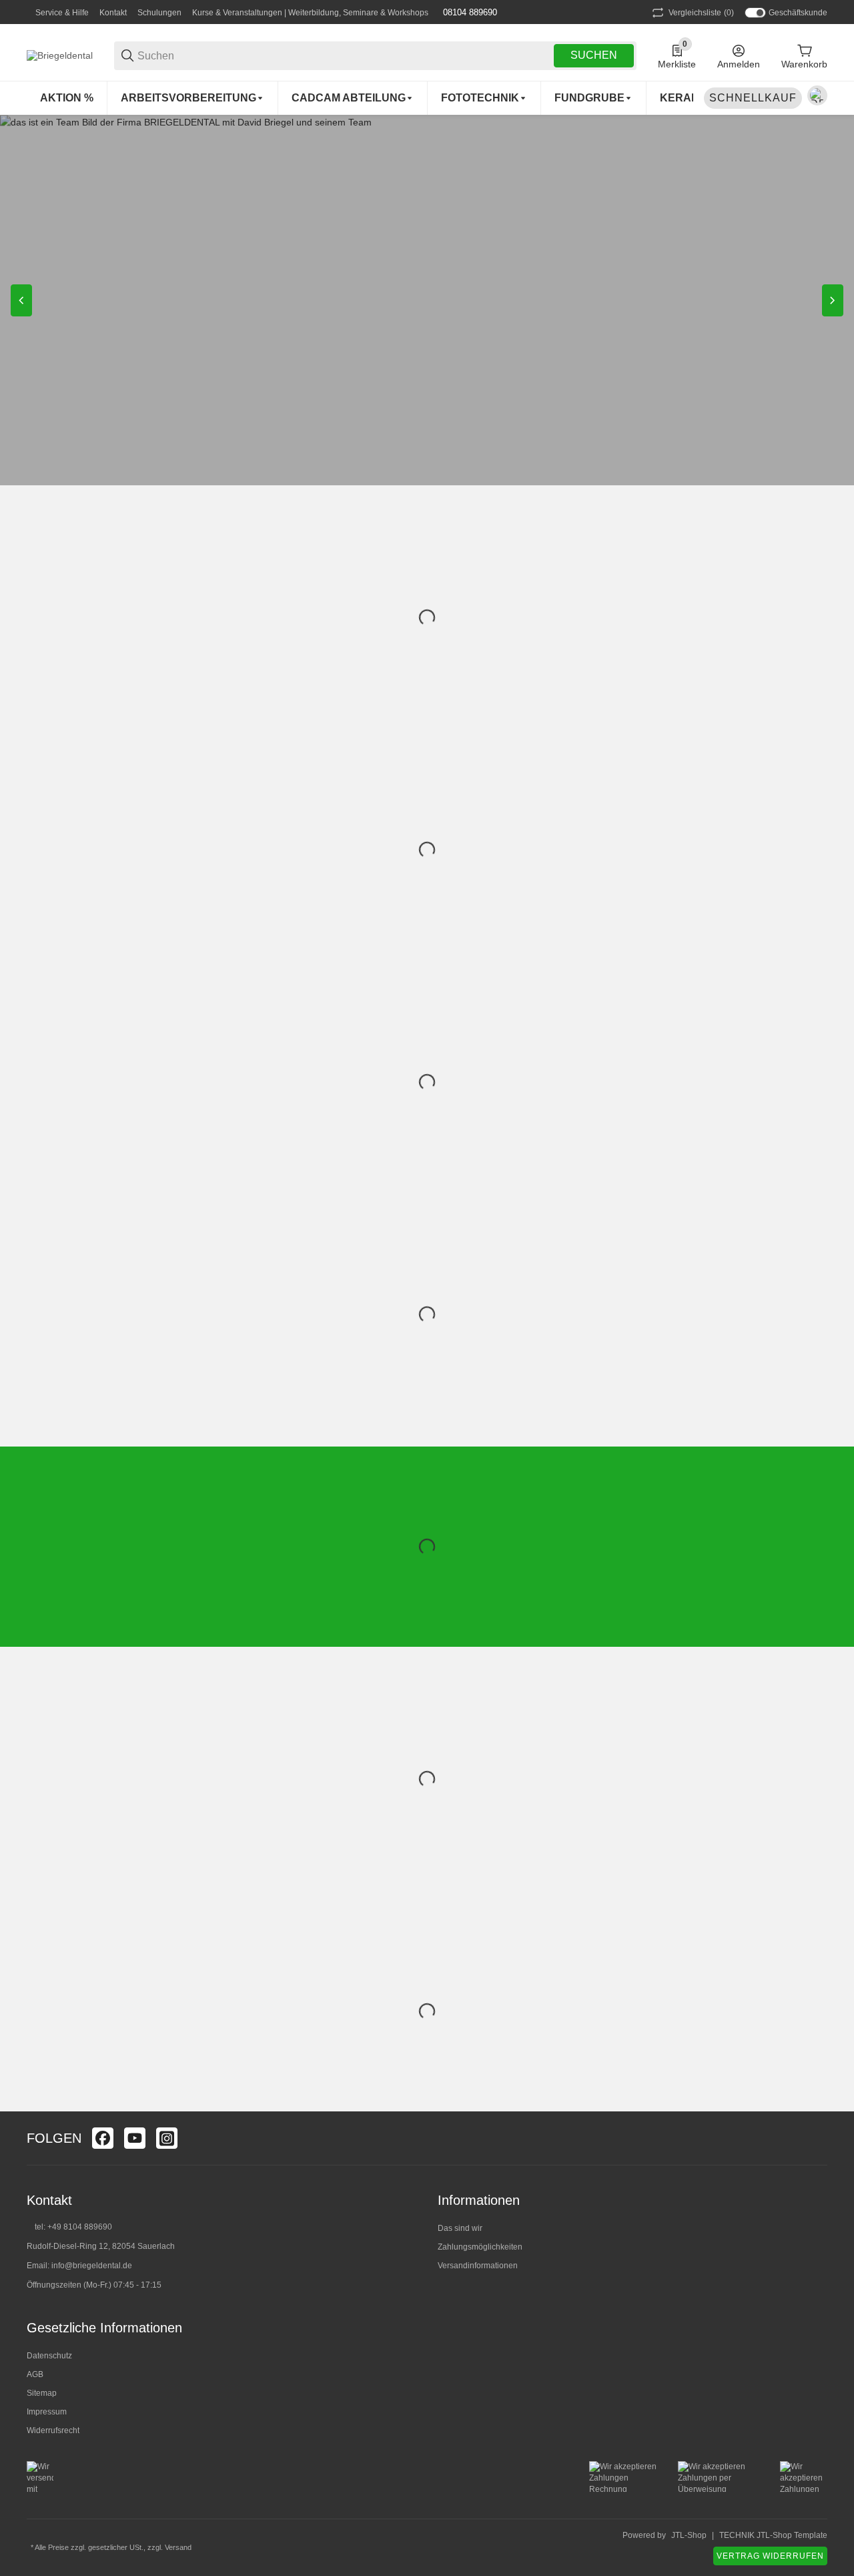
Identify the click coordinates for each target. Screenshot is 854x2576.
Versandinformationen (478, 2266)
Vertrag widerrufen (770, 2556)
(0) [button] (701, 13)
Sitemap (42, 2393)
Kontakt (113, 13)
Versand (178, 2547)
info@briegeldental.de (92, 2266)
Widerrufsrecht (53, 2430)
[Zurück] (21, 300)
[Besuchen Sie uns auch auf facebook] (103, 2138)
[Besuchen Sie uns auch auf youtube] (135, 2138)
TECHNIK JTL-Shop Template (773, 2535)
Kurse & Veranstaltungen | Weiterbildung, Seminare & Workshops (310, 13)
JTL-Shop (689, 2535)
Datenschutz (49, 2356)
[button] (817, 2138)
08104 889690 (469, 12)
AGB (35, 2374)
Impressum (47, 2412)
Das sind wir (460, 2228)
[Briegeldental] (60, 55)
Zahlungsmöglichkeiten (480, 2247)
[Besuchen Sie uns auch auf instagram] (167, 2138)
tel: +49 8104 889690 (73, 2227)
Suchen (594, 55)
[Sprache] (817, 95)
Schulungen (159, 13)
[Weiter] (833, 300)
